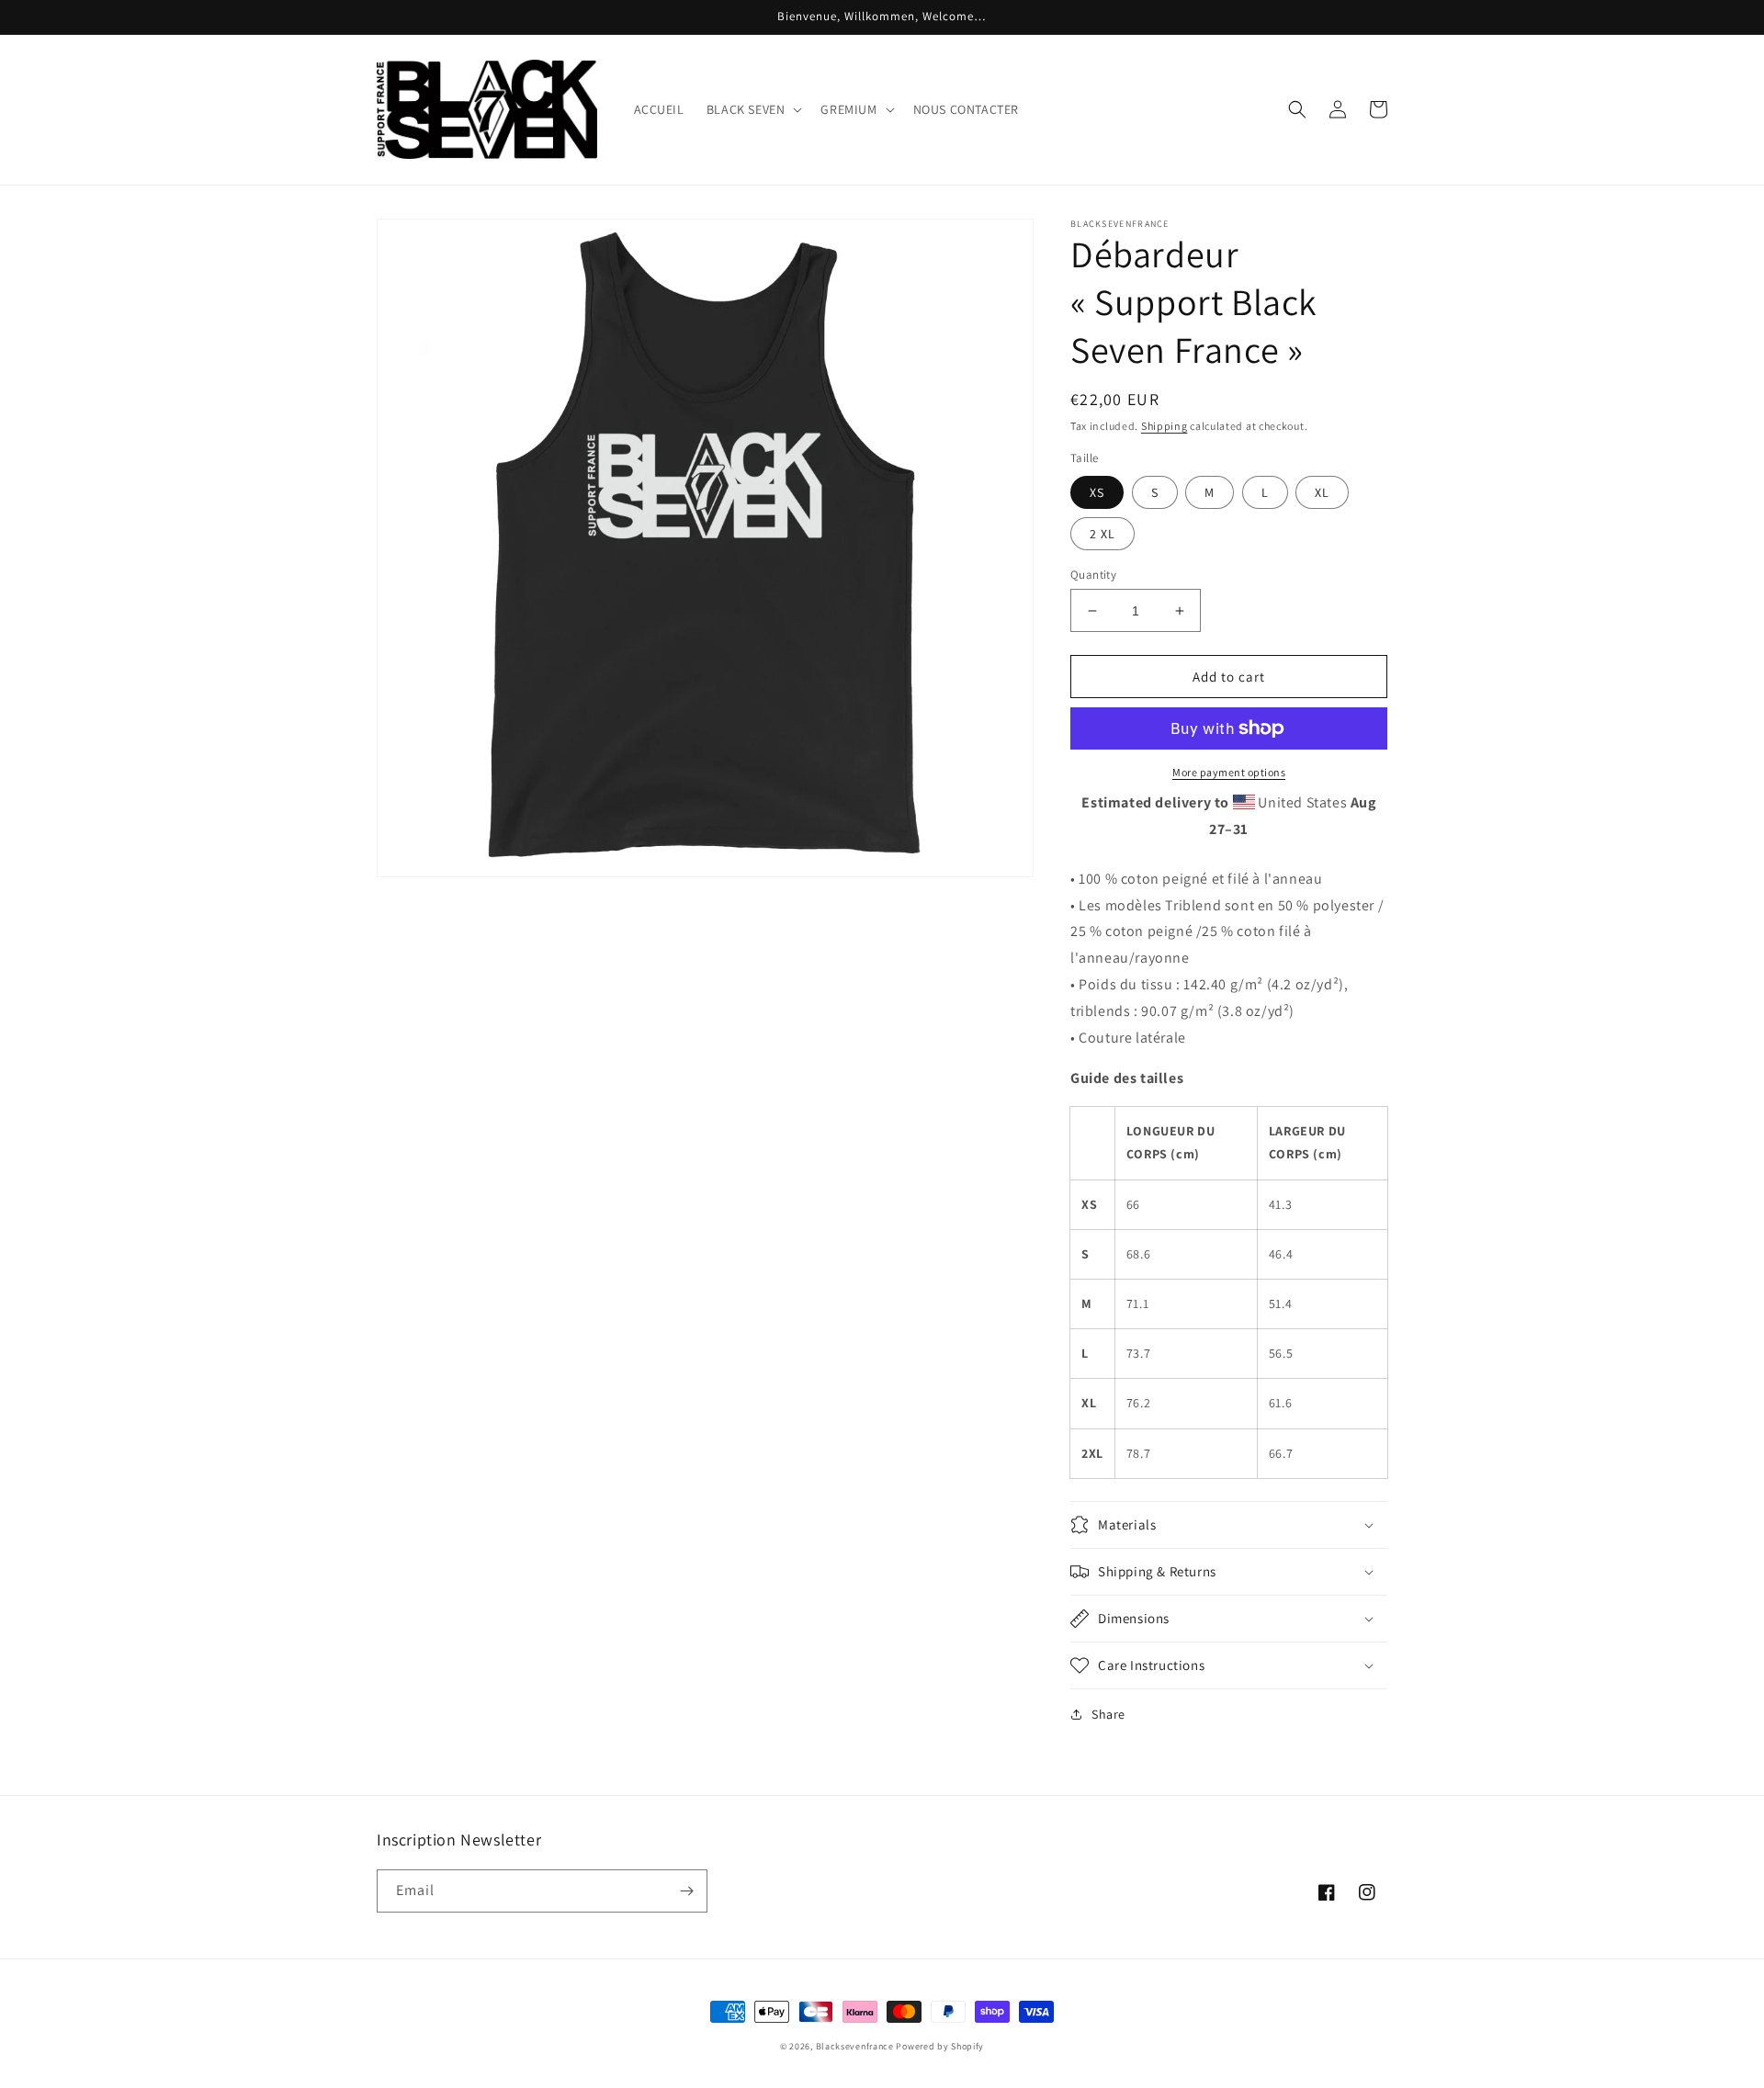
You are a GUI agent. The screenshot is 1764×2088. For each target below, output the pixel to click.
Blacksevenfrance (855, 2046)
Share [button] (1108, 1714)
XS (1097, 492)
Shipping (1165, 426)
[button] (753, 109)
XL (1322, 492)
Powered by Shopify (940, 2046)
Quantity (1093, 575)
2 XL (1102, 534)
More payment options (1229, 772)
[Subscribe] (686, 1891)
